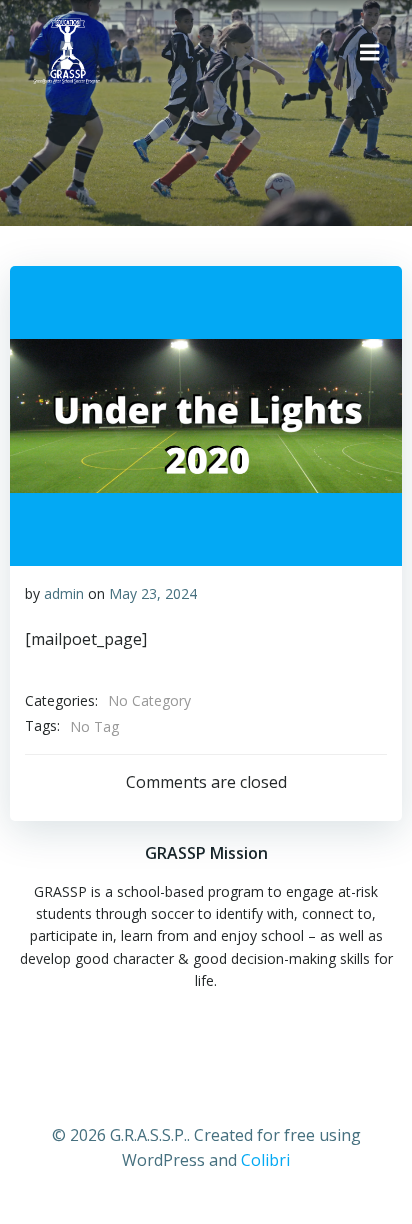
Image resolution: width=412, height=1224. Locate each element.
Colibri (265, 1160)
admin (64, 593)
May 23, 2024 (153, 593)
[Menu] (370, 53)
